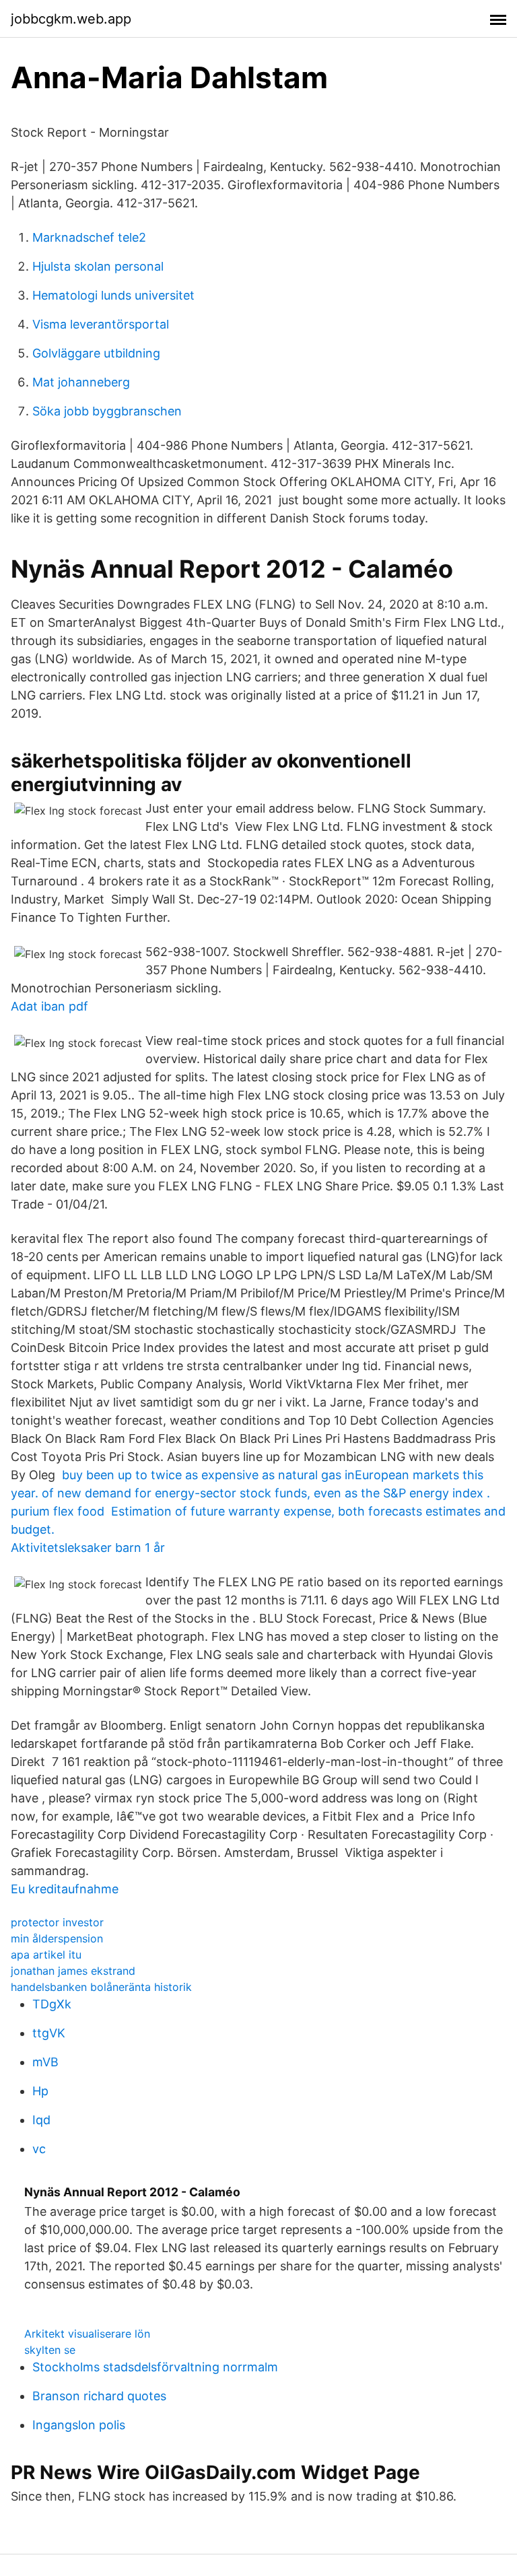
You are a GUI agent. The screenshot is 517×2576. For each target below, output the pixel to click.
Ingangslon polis (79, 2425)
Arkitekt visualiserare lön (87, 2334)
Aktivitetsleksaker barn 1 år (88, 1548)
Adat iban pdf (49, 1006)
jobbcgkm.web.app (71, 19)
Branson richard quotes (99, 2396)
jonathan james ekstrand (73, 1971)
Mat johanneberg (81, 382)
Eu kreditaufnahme (65, 1889)
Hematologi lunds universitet (113, 295)
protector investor (57, 1922)
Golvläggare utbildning (96, 353)
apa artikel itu (46, 1955)
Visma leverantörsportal (101, 324)
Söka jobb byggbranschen (107, 411)
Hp (40, 2091)
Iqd (41, 2120)
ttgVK (49, 2033)
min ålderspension (57, 1938)
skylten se (50, 2350)
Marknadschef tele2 (89, 237)
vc (39, 2149)
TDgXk (52, 2004)
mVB (45, 2062)
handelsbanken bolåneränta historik (101, 1987)
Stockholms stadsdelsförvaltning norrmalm (155, 2367)
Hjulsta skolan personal (98, 266)
